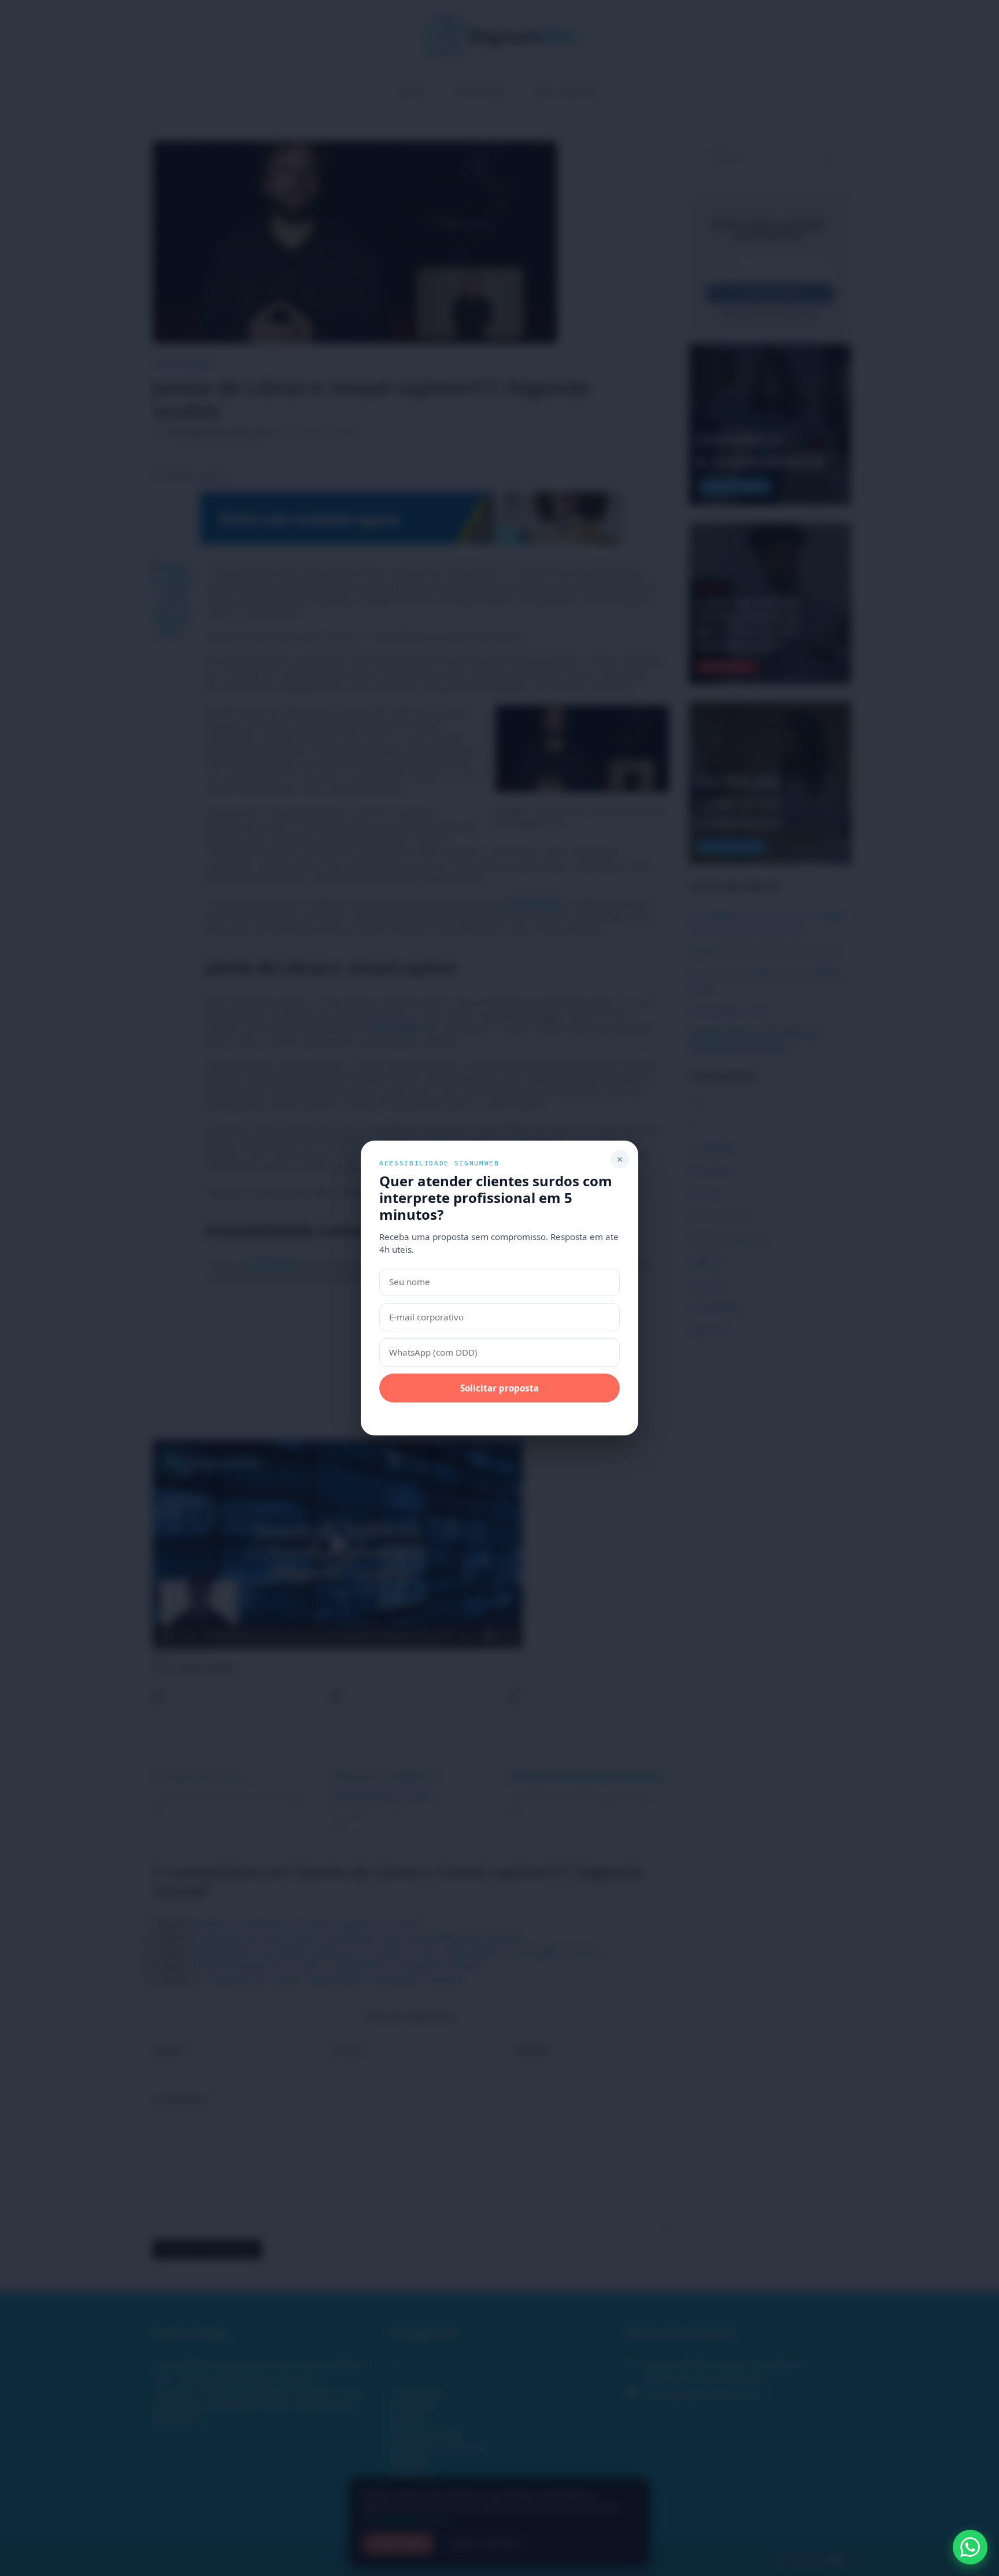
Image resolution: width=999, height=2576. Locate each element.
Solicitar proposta (499, 1388)
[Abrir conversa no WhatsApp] (970, 2547)
